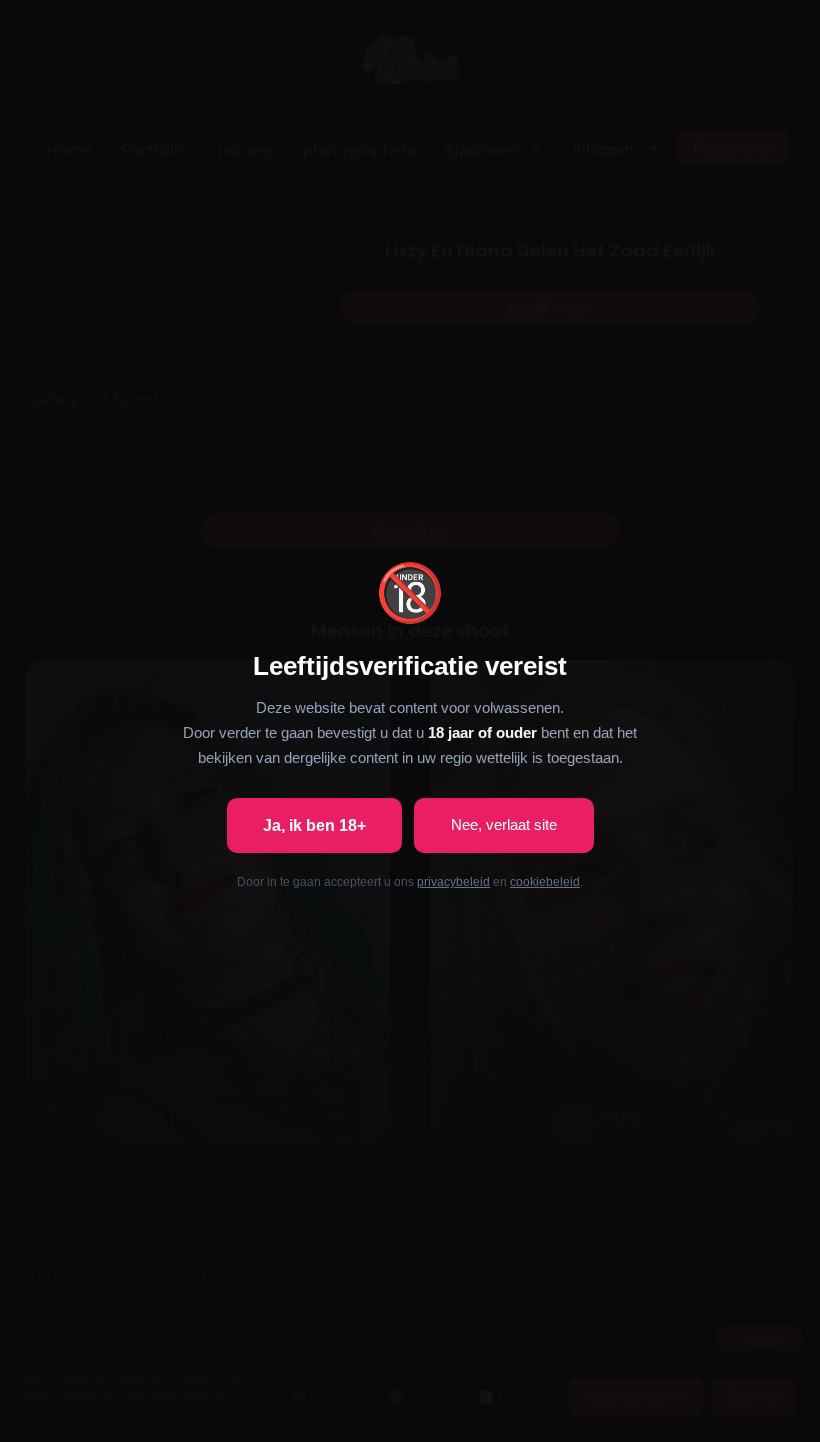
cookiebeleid (545, 882)
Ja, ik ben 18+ (314, 825)
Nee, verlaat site (504, 824)
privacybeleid (453, 882)
